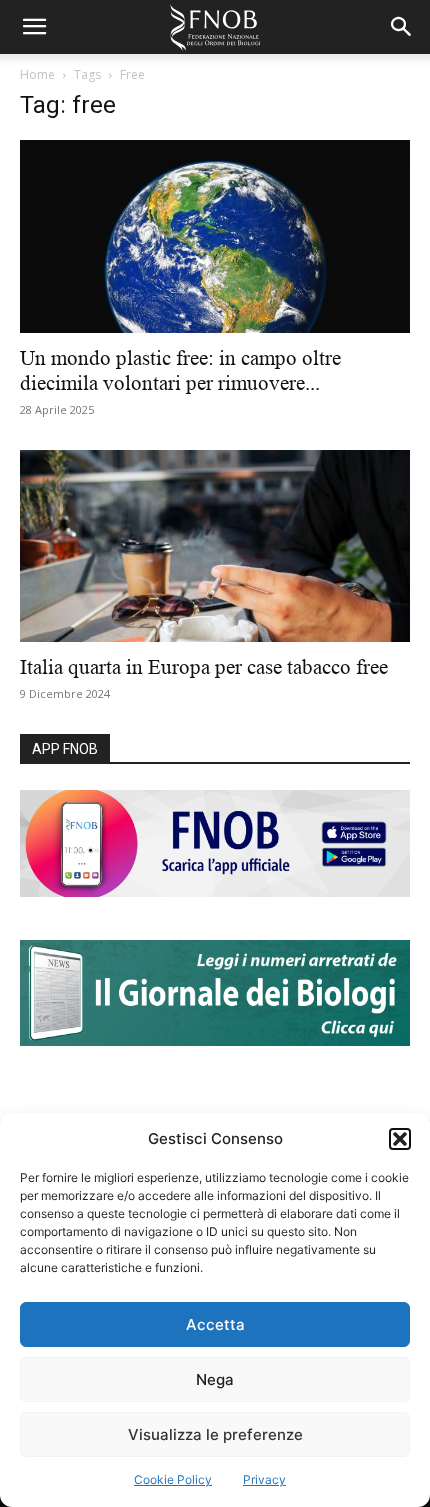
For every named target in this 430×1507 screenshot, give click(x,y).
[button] (400, 1139)
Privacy (264, 1479)
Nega (215, 1379)
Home (37, 74)
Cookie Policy (173, 1479)
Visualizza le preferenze (215, 1434)
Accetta (215, 1324)
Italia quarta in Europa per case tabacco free (209, 667)
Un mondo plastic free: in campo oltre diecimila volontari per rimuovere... (180, 370)
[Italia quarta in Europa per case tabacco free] (215, 546)
